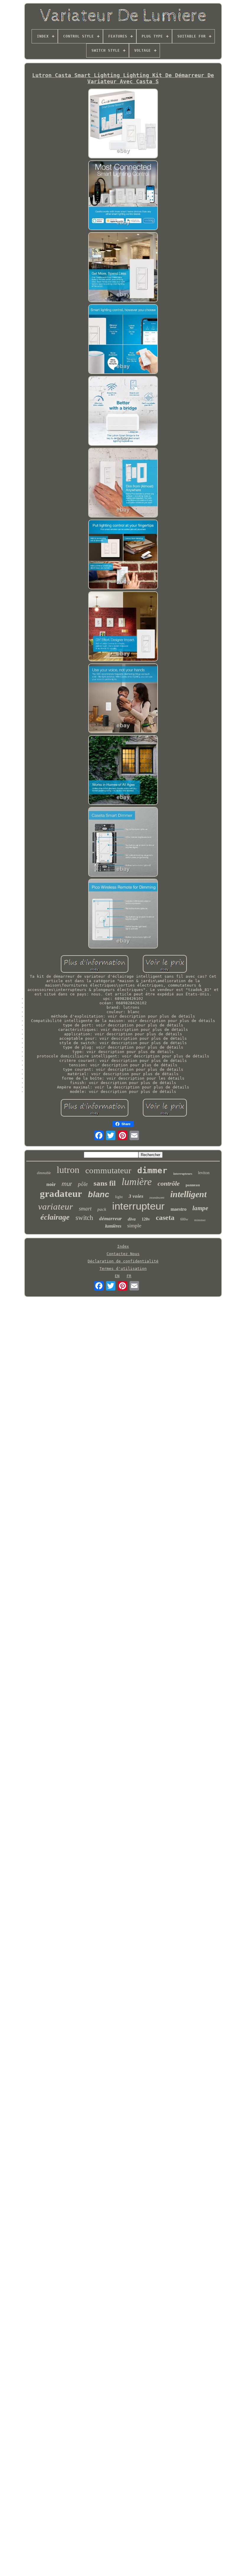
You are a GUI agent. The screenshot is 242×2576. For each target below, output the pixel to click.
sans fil (105, 1183)
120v (146, 1219)
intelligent (188, 1194)
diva (132, 1219)
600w (184, 1219)
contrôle (169, 1183)
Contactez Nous (123, 1254)
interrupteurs (183, 1174)
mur (67, 1184)
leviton (204, 1173)
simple (134, 1226)
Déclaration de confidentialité (123, 1261)
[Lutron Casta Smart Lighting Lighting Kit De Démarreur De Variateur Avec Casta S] (123, 124)
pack (102, 1209)
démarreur (111, 1219)
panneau (193, 1185)
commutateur (108, 1170)
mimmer (200, 1220)
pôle (83, 1184)
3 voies (136, 1196)
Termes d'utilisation (123, 1269)
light (119, 1197)
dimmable (44, 1173)
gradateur (61, 1194)
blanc (99, 1195)
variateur (55, 1206)
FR (129, 1276)
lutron (68, 1170)
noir (51, 1184)
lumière (137, 1182)
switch (84, 1218)
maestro (179, 1209)
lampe (200, 1208)
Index (123, 1246)
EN (117, 1276)
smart (85, 1209)
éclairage (55, 1217)
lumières (113, 1226)
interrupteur (138, 1206)
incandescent (157, 1198)
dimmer (152, 1170)
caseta (165, 1218)
